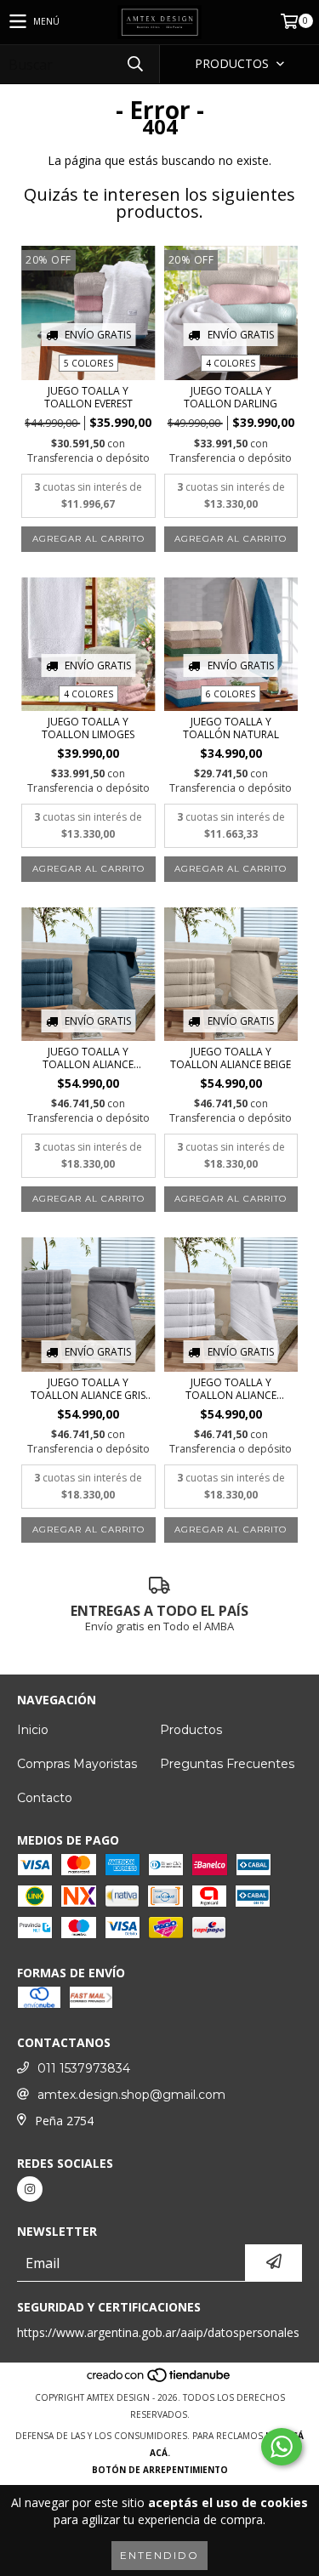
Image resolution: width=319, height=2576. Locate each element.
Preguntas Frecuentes (227, 1764)
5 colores (88, 363)
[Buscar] (134, 64)
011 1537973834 (84, 2068)
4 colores (231, 363)
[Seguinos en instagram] (30, 2189)
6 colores (231, 694)
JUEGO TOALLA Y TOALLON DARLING (231, 397)
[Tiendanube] (159, 2380)
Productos (191, 1730)
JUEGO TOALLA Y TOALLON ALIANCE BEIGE (231, 1058)
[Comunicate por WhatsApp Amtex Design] (282, 2447)
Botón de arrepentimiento (160, 2470)
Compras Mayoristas (77, 1764)
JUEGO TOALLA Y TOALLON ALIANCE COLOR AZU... (88, 1058)
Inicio (33, 1730)
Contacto (45, 1798)
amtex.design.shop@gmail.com (131, 2095)
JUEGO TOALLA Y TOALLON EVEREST (88, 397)
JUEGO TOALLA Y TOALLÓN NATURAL (231, 728)
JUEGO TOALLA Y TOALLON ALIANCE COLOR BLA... (231, 1389)
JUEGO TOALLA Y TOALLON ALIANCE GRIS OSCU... (88, 1389)
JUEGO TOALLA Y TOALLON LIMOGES (88, 728)
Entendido (159, 2555)
